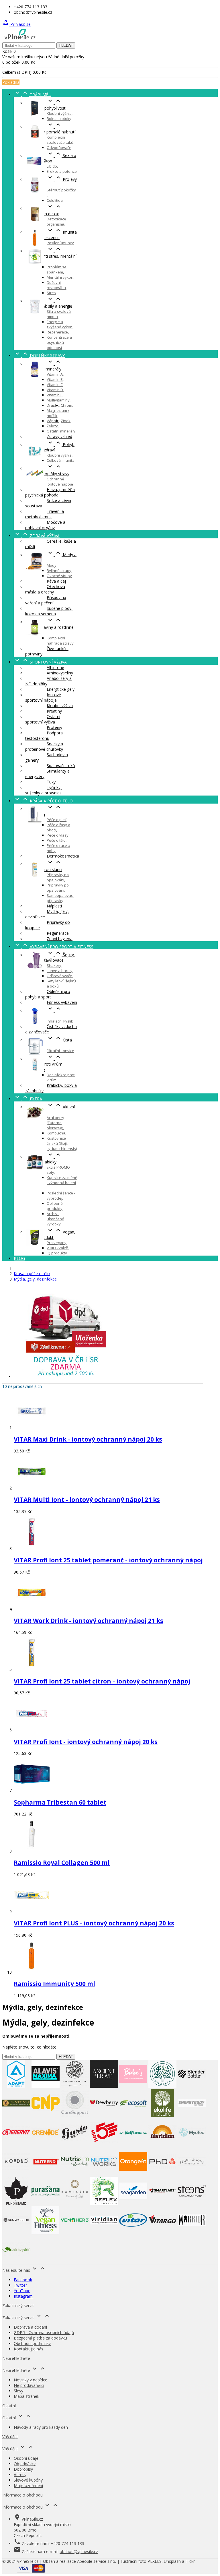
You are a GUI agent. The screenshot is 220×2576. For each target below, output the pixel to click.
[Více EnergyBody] (192, 2116)
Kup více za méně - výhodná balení (62, 1180)
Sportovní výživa (40, 662)
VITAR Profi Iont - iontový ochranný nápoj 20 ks (86, 1742)
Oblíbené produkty (55, 1206)
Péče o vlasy (58, 835)
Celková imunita (61, 460)
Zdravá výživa (37, 536)
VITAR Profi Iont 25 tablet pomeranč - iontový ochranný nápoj (108, 1560)
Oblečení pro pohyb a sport (48, 994)
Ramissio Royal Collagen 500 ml (62, 1863)
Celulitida (55, 200)
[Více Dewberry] (104, 2116)
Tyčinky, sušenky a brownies (43, 790)
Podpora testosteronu (44, 736)
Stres (51, 293)
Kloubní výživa (59, 113)
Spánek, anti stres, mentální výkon (51, 256)
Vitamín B (55, 379)
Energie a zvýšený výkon (60, 324)
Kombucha (56, 1133)
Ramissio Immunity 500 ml (54, 1984)
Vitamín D (55, 390)
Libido (52, 166)
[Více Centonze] (16, 2116)
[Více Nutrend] (46, 2174)
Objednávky (25, 2464)
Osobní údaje (26, 2458)
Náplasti (54, 906)
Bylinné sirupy (59, 571)
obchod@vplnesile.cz (79, 2551)
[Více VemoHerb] (75, 2233)
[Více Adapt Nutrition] (16, 2086)
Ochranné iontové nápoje (60, 482)
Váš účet (10, 2437)
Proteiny (54, 727)
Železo (53, 426)
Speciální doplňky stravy (47, 471)
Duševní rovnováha (56, 285)
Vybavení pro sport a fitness (54, 947)
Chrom (66, 405)
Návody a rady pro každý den (41, 2427)
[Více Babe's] (133, 2086)
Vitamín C (55, 385)
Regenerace (57, 332)
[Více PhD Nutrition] (162, 2174)
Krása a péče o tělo (43, 801)
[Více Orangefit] (133, 2174)
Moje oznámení (28, 2485)
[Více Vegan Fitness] (46, 2233)
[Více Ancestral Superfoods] (75, 2086)
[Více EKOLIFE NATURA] (162, 2116)
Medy (52, 565)
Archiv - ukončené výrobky (55, 1219)
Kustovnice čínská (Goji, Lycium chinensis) (62, 1143)
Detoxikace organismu (56, 222)
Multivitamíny (58, 400)
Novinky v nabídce (31, 2380)
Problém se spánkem (57, 269)
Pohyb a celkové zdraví (50, 447)
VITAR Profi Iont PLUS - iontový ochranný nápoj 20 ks (94, 1923)
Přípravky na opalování (58, 877)
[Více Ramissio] (75, 2203)
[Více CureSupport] (75, 2116)
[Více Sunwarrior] (16, 2233)
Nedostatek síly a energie (49, 303)
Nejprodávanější (29, 2385)
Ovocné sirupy (59, 576)
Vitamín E (55, 395)
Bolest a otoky (59, 119)
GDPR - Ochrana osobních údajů (44, 2332)
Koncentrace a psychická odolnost (59, 342)
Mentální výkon (60, 277)
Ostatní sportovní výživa (43, 719)
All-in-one (55, 667)
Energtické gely (61, 689)
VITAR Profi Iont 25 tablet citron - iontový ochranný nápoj (102, 1681)
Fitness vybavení (62, 1002)
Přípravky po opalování (58, 888)
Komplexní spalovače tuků (60, 140)
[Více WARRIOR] (192, 2233)
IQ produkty (57, 1253)
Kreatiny (54, 711)
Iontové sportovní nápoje (43, 697)
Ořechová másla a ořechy (45, 589)
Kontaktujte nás (29, 2349)
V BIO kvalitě (57, 1248)
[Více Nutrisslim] (75, 2174)
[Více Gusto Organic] (75, 2145)
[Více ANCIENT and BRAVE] (104, 2086)
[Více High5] (104, 2145)
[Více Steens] (192, 2203)
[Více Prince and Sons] (192, 2174)
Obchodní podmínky (32, 2343)
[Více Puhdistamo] (16, 2203)
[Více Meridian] (162, 2145)
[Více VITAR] (133, 2233)
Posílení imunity (60, 243)
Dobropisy (23, 2469)
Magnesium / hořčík (58, 413)
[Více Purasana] (46, 2203)
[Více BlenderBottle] (192, 2086)
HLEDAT (66, 45)
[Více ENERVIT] (16, 2145)
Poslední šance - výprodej (61, 1196)
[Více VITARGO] (162, 2233)
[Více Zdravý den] (16, 2262)
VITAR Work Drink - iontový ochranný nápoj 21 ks (89, 1621)
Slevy (18, 2391)
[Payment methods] (31, 2571)
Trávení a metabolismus (45, 514)
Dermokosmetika (63, 856)
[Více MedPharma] (133, 2145)
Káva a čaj (56, 581)
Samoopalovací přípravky (60, 898)
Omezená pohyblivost (45, 105)
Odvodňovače (59, 148)
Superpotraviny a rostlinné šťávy (49, 627)
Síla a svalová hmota (59, 314)
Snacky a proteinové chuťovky (44, 746)
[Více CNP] (46, 2116)
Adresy (20, 2475)
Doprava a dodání (30, 2327)
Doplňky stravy (39, 355)
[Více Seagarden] (133, 2203)
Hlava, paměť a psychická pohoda (50, 492)
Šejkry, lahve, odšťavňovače (50, 957)
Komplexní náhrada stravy (60, 641)
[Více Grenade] (46, 2145)
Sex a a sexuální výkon (51, 158)
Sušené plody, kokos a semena (49, 611)
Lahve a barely (60, 971)
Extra (28, 1099)
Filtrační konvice (60, 1051)
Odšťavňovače (59, 976)
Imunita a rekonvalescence (51, 235)
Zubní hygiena (60, 939)
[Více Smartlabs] (162, 2203)
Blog (19, 1258)
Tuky (51, 782)
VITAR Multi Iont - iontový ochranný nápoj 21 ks (87, 1500)
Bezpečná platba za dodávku (40, 2338)
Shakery (54, 965)
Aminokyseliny (60, 673)
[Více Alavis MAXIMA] (46, 2086)
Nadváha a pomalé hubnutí (50, 129)
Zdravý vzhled (59, 436)
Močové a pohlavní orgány (45, 525)
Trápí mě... (32, 95)
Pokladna (11, 82)
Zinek (66, 421)
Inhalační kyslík (60, 1021)
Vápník (53, 421)
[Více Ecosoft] (133, 2116)
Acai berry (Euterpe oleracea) (55, 1123)
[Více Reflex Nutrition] (104, 2203)
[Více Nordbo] (16, 2174)
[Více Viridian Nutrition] (104, 2233)
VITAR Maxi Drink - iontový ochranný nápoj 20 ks (88, 1439)
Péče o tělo (56, 840)
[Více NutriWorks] (104, 2174)
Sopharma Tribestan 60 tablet (60, 1802)
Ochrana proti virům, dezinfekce (44, 1064)
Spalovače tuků (61, 766)
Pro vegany (57, 1243)
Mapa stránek (26, 2396)
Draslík (53, 405)
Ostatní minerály (61, 431)
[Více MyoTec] (192, 2145)
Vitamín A (55, 374)
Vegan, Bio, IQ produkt (50, 1235)
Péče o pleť (56, 820)
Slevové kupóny (28, 2480)
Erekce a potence (62, 171)
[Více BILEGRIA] (162, 2086)
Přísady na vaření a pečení (46, 600)
